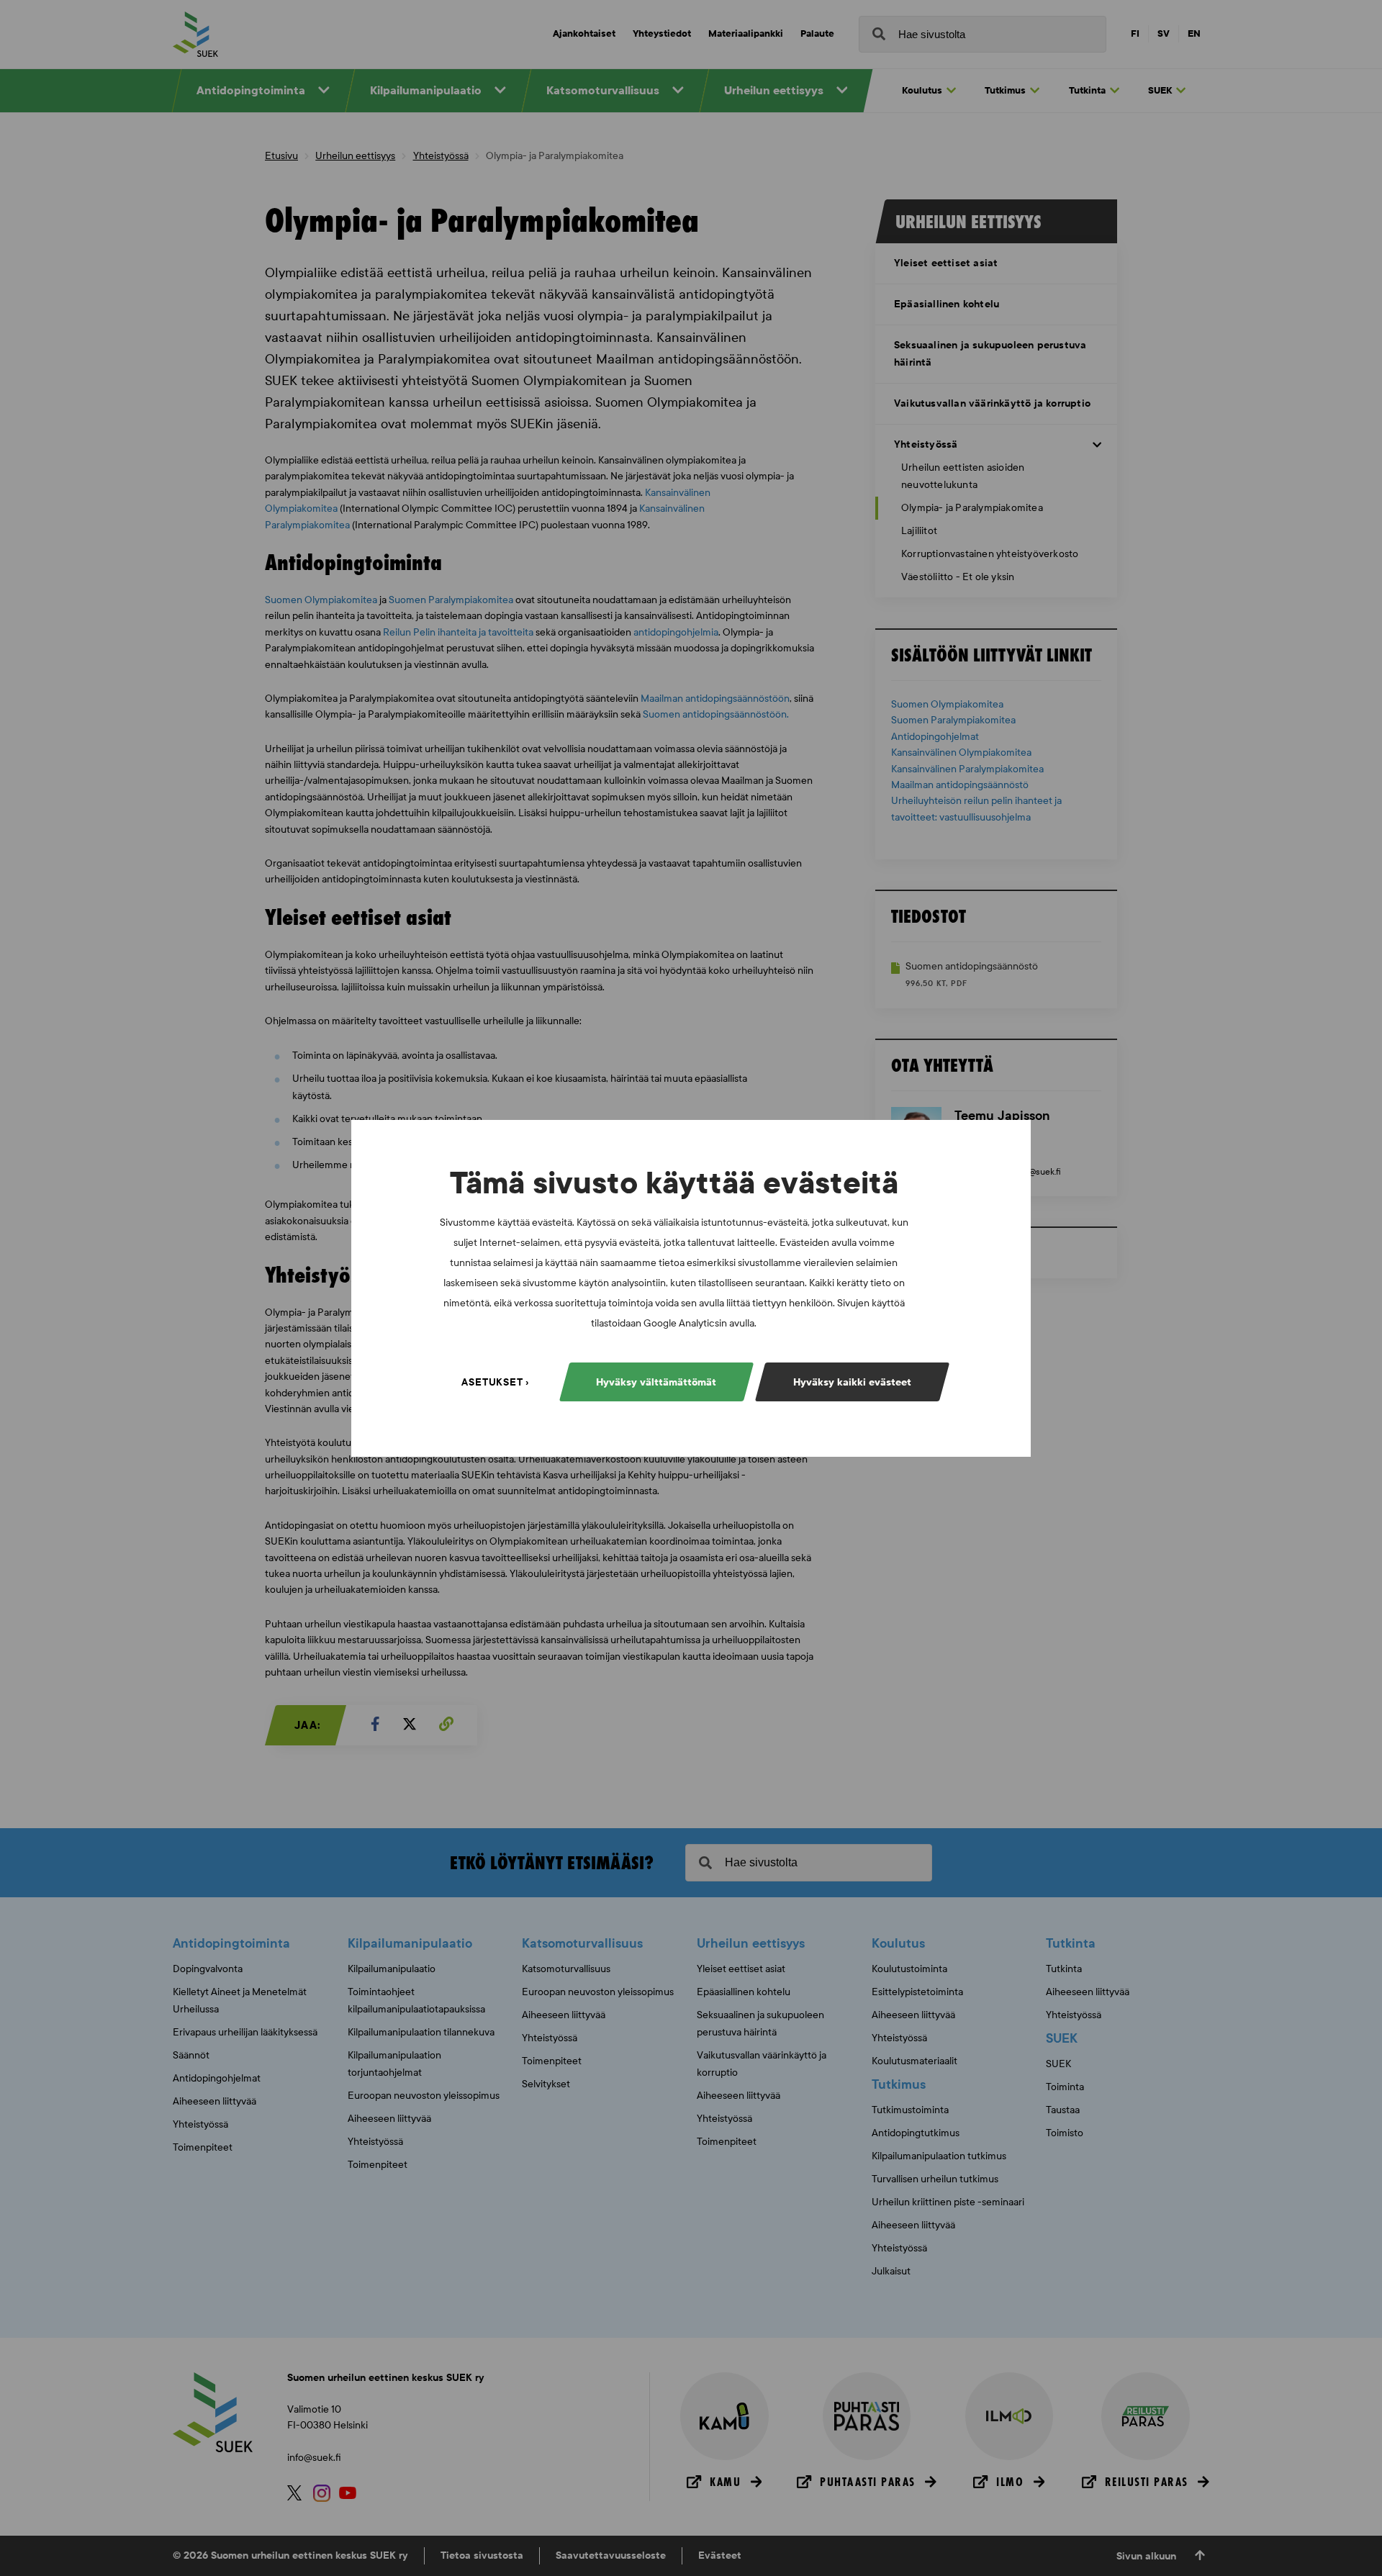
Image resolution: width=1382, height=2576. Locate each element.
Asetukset (492, 1382)
